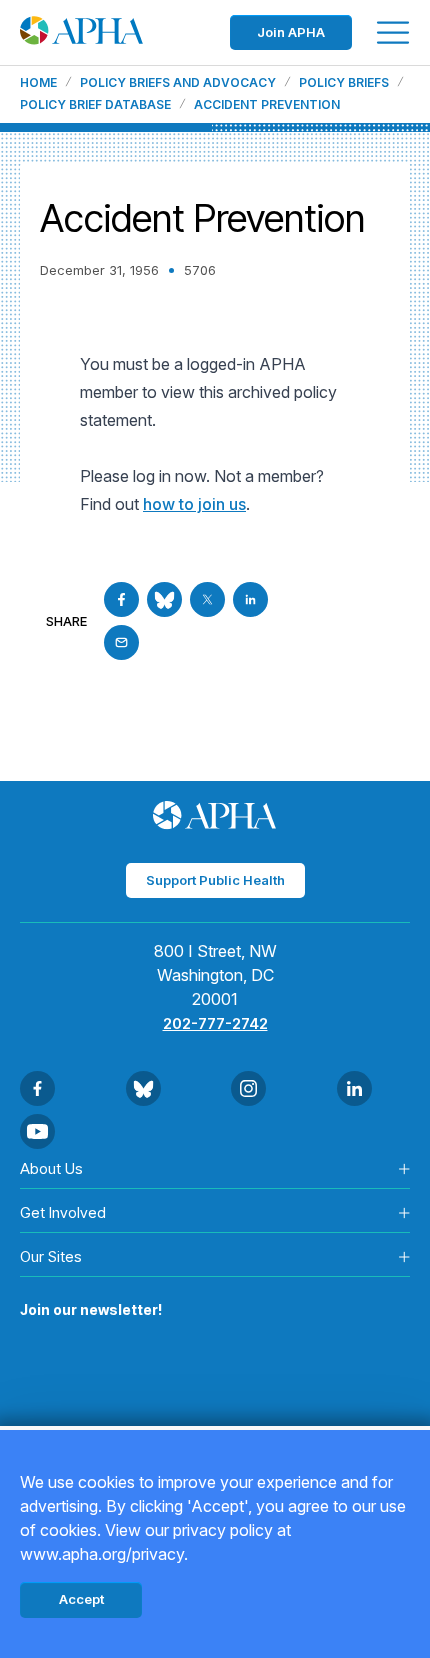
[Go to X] (207, 599)
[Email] (121, 642)
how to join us (194, 504)
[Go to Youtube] (37, 1131)
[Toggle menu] (393, 32)
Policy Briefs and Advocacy (178, 83)
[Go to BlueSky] (164, 599)
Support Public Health (215, 880)
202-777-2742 (215, 1023)
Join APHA (291, 32)
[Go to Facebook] (121, 599)
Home (38, 83)
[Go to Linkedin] (250, 599)
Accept (81, 1599)
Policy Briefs (344, 83)
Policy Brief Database (95, 105)
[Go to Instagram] (248, 1088)
